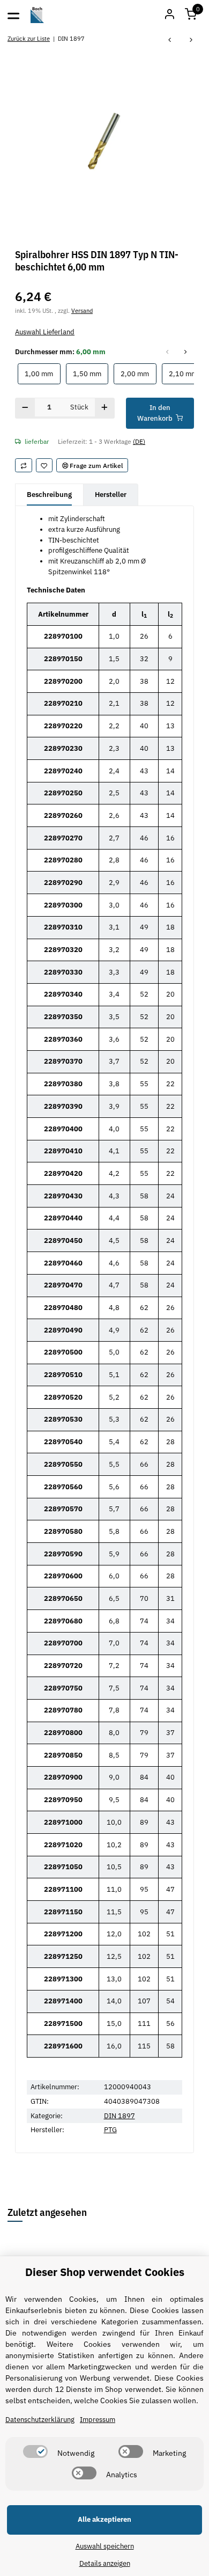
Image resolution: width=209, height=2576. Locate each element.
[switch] (35, 2451)
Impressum (98, 2420)
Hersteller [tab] (111, 495)
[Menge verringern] (25, 408)
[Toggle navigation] (13, 15)
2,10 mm (186, 374)
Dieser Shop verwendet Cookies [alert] (105, 2272)
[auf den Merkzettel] (44, 465)
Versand (82, 310)
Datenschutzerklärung (40, 2420)
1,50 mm (91, 374)
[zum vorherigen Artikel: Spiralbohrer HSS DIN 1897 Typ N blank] (170, 41)
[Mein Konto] (169, 15)
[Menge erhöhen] (105, 408)
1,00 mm (42, 374)
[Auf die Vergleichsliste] (24, 465)
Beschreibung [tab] (49, 495)
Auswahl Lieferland (45, 332)
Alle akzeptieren (104, 2519)
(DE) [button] (139, 441)
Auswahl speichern (105, 2546)
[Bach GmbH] (38, 15)
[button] (191, 15)
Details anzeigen (105, 2563)
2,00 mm (138, 374)
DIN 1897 (120, 2116)
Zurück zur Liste (29, 38)
